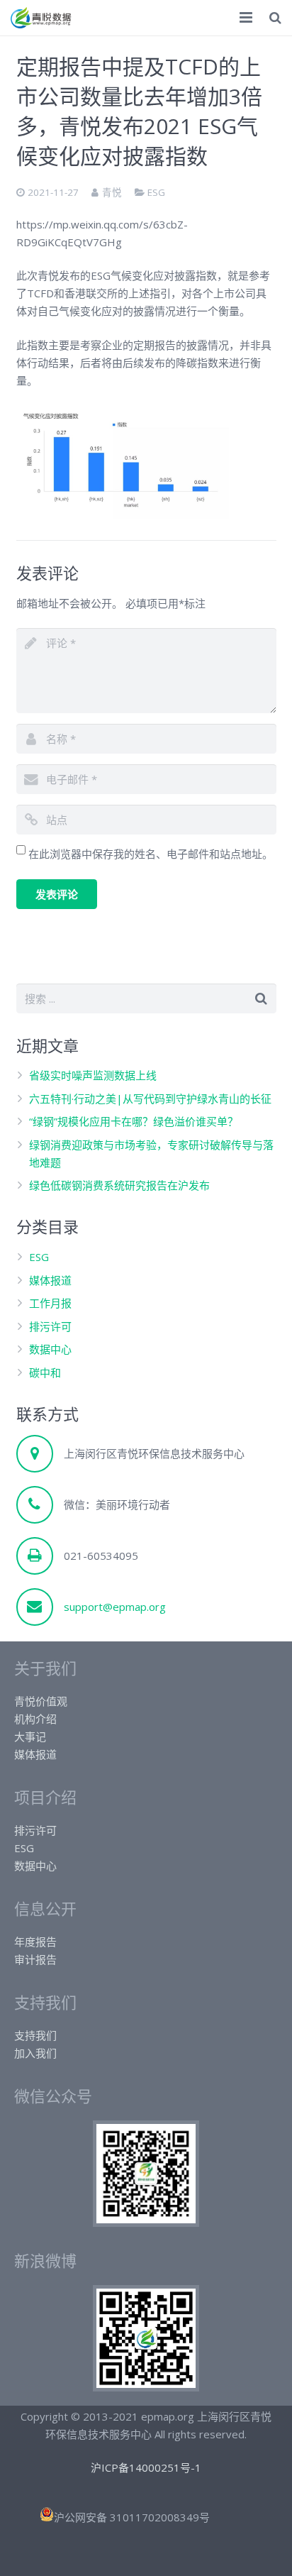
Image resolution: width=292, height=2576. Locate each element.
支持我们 (35, 2035)
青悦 (112, 192)
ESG (156, 192)
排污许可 (50, 1326)
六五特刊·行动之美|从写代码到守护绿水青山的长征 (150, 1099)
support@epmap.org (115, 1607)
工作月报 (50, 1303)
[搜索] (275, 18)
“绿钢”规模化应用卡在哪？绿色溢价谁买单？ (134, 1121)
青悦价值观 (41, 1701)
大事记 (30, 1736)
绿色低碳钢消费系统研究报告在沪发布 (119, 1185)
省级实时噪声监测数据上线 (93, 1075)
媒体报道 (50, 1280)
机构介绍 (35, 1719)
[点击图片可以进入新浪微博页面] (146, 2387)
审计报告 (35, 1959)
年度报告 (35, 1942)
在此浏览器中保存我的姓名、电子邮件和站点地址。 (151, 854)
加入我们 (35, 2053)
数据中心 (50, 1349)
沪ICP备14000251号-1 (146, 2467)
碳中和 (45, 1372)
